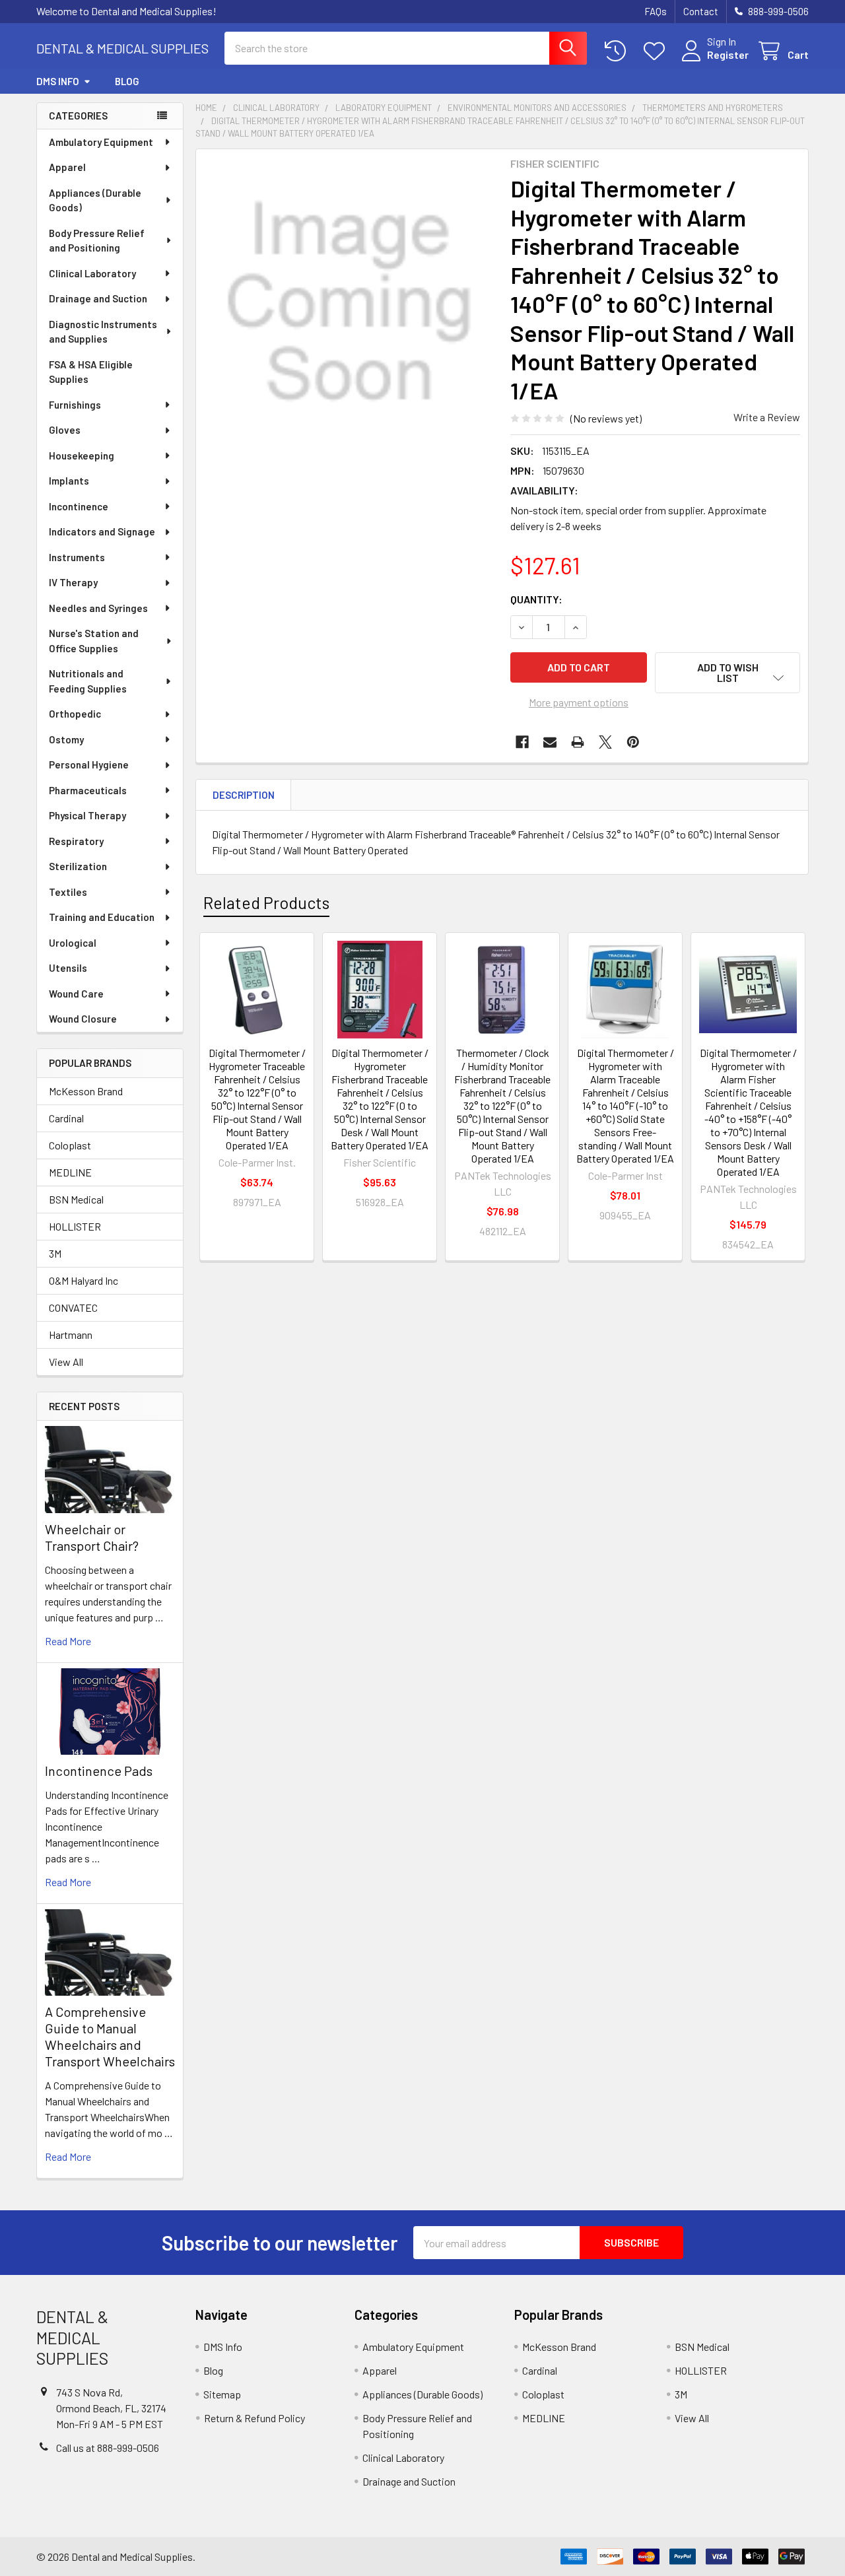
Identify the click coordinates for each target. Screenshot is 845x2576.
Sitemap (222, 2394)
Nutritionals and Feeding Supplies (88, 681)
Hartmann (71, 1335)
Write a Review (767, 417)
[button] (727, 673)
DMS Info (58, 81)
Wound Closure (83, 1019)
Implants (69, 481)
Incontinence (79, 506)
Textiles (68, 892)
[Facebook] (522, 742)
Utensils (68, 968)
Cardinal (66, 1118)
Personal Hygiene (89, 764)
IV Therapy (73, 582)
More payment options (579, 702)
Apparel (67, 167)
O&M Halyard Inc (84, 1280)
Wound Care (76, 994)
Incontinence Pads (99, 1771)
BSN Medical (76, 1199)
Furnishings (75, 405)
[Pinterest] (633, 742)
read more (68, 1641)
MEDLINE (70, 1172)
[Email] (550, 742)
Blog (127, 81)
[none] (349, 302)
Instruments (77, 557)
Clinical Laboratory (92, 273)
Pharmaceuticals (88, 790)
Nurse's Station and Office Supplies (94, 641)
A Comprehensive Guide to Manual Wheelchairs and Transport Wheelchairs (110, 2036)
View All (66, 1362)
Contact (701, 11)
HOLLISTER (75, 1226)
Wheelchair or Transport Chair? (92, 1537)
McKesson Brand (86, 1091)
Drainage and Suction (98, 298)
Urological (73, 943)
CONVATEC (73, 1307)
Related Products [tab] (266, 902)
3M (55, 1253)
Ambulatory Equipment (101, 142)
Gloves (65, 430)
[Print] (578, 742)
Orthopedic (75, 714)
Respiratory (76, 841)
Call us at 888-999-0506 (108, 2448)
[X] (605, 742)
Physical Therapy (87, 815)
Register (728, 54)
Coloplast (70, 1145)
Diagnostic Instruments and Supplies (103, 332)
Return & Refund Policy (254, 2418)
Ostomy (66, 739)
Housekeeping (82, 456)
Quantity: (536, 599)
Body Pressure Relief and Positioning (97, 241)
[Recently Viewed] (618, 51)
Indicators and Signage (102, 531)
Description (244, 795)
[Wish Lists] (657, 51)
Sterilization (78, 866)
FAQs (656, 11)
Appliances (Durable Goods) (95, 200)
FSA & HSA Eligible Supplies (91, 372)
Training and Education (102, 917)
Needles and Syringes (98, 608)
